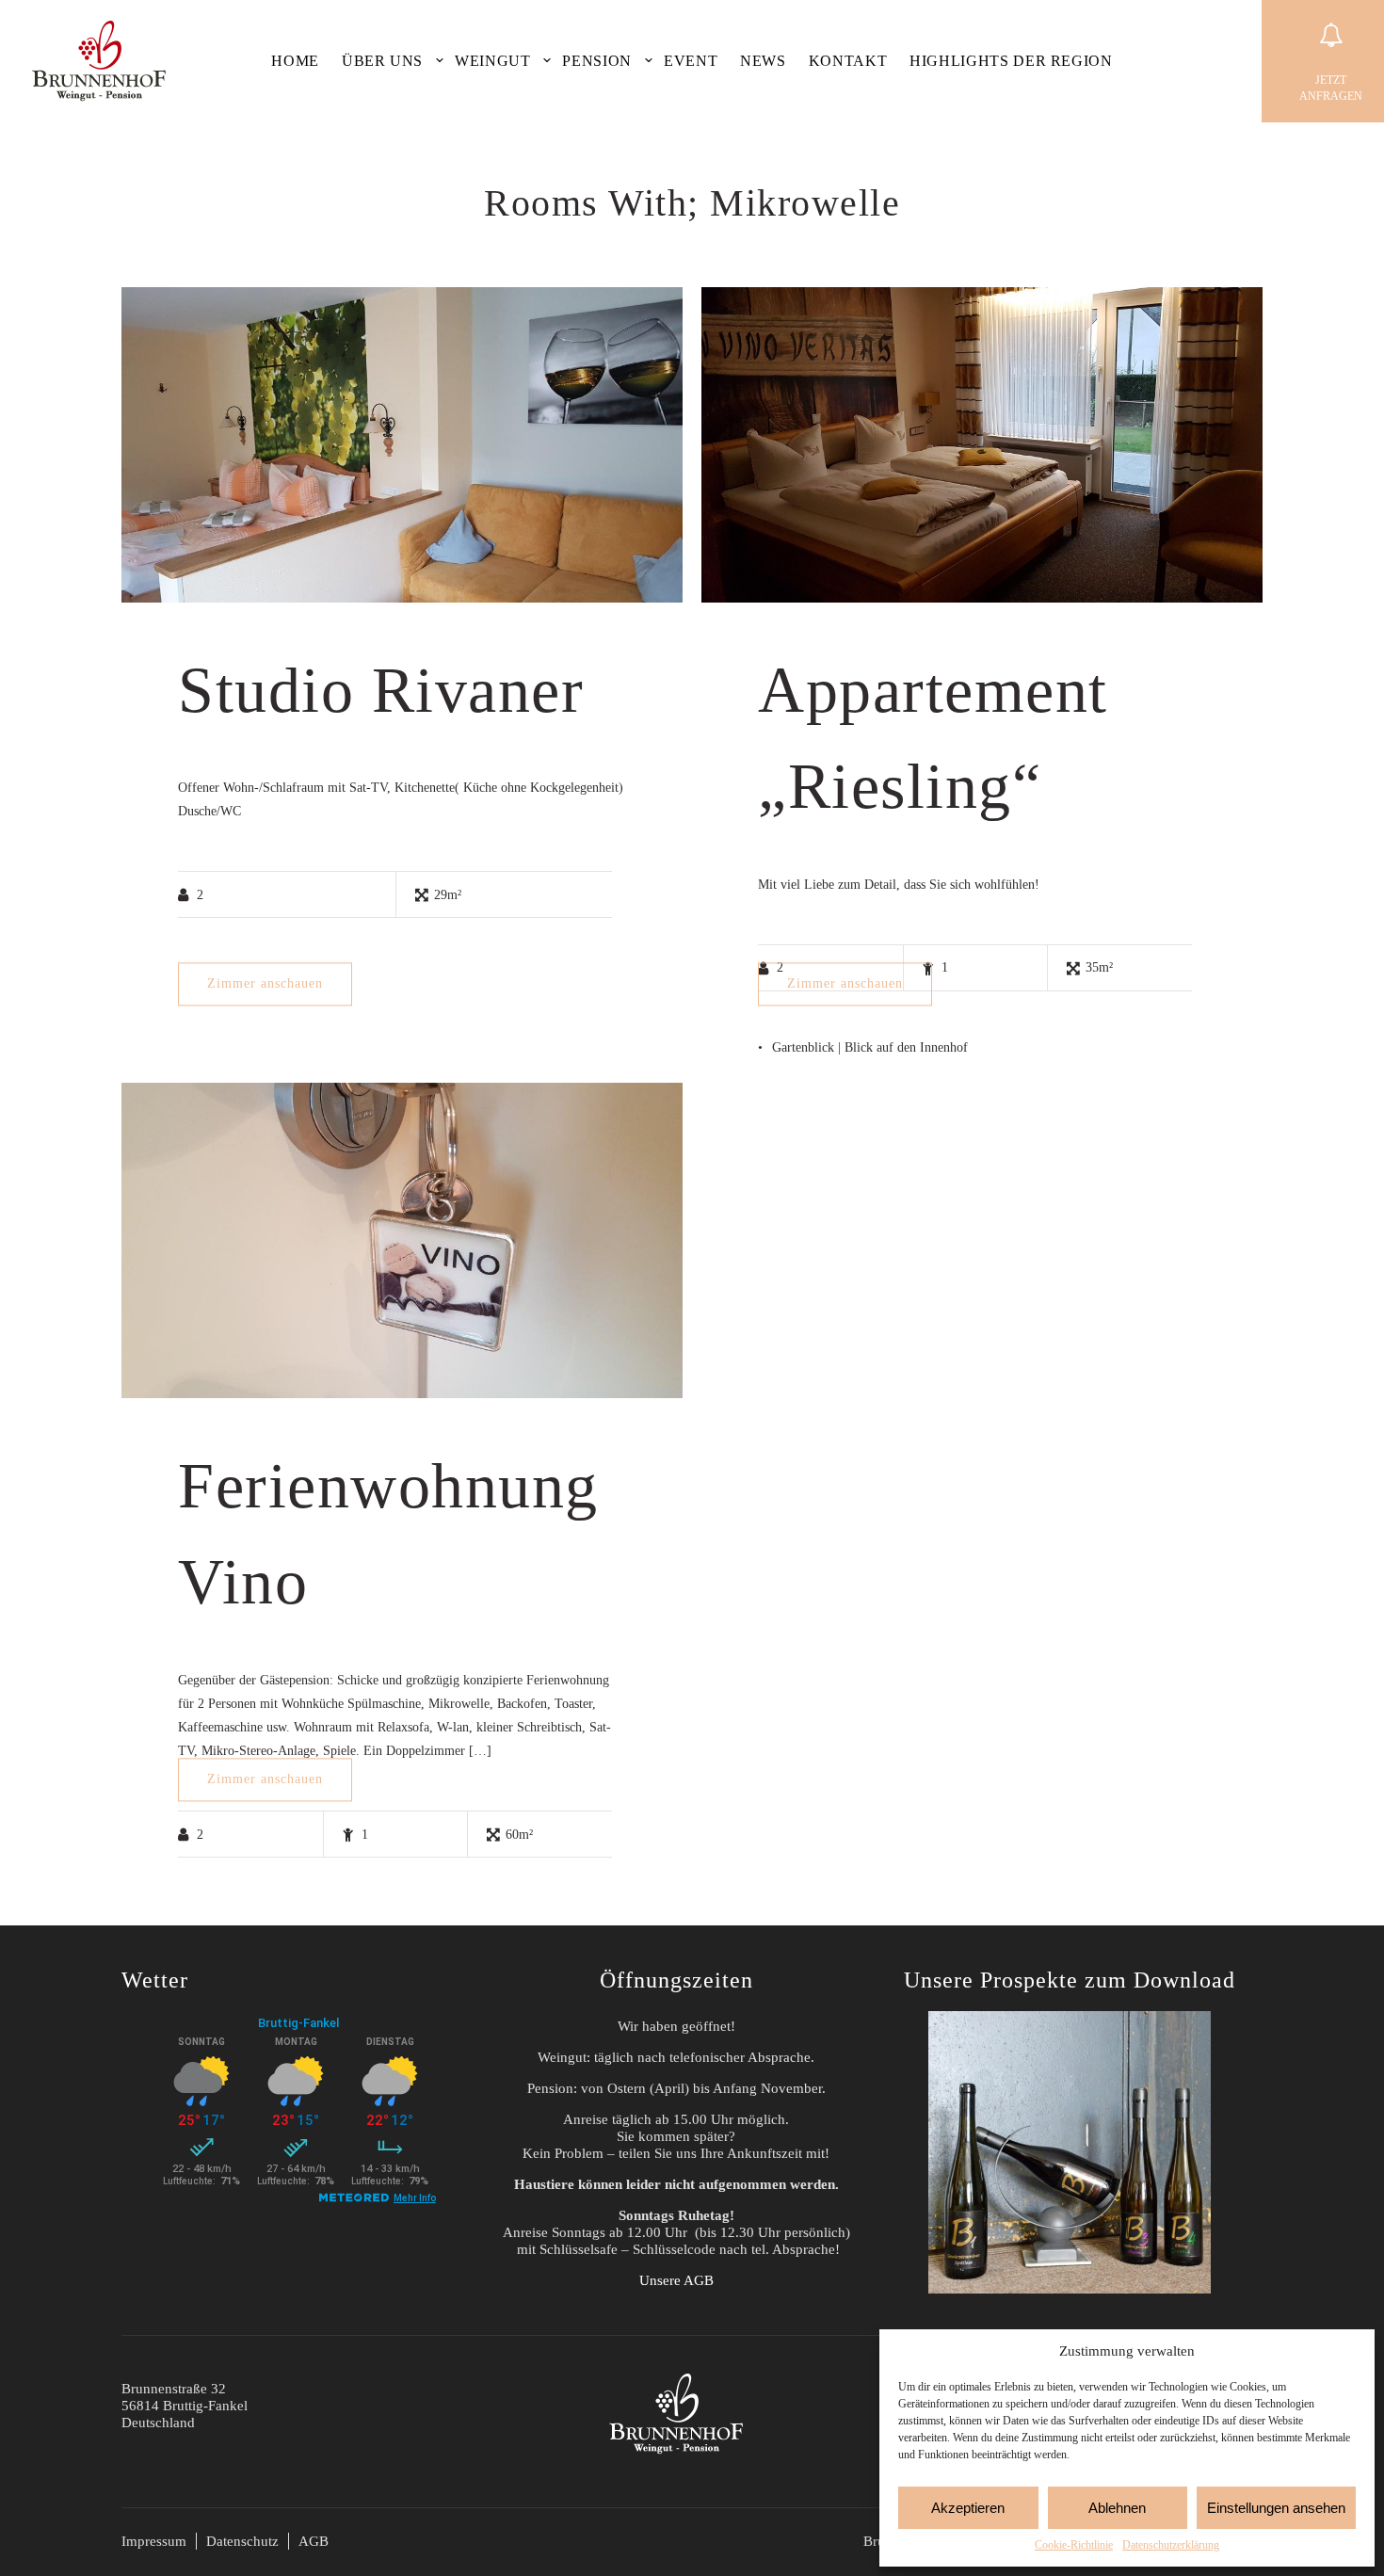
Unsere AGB (676, 2280)
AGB (314, 2541)
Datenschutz (242, 2541)
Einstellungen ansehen (1276, 2508)
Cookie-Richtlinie (1074, 2545)
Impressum (154, 2541)
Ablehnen (1117, 2508)
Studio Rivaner (381, 690)
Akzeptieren (968, 2508)
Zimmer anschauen (265, 983)
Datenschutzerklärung (1171, 2545)
